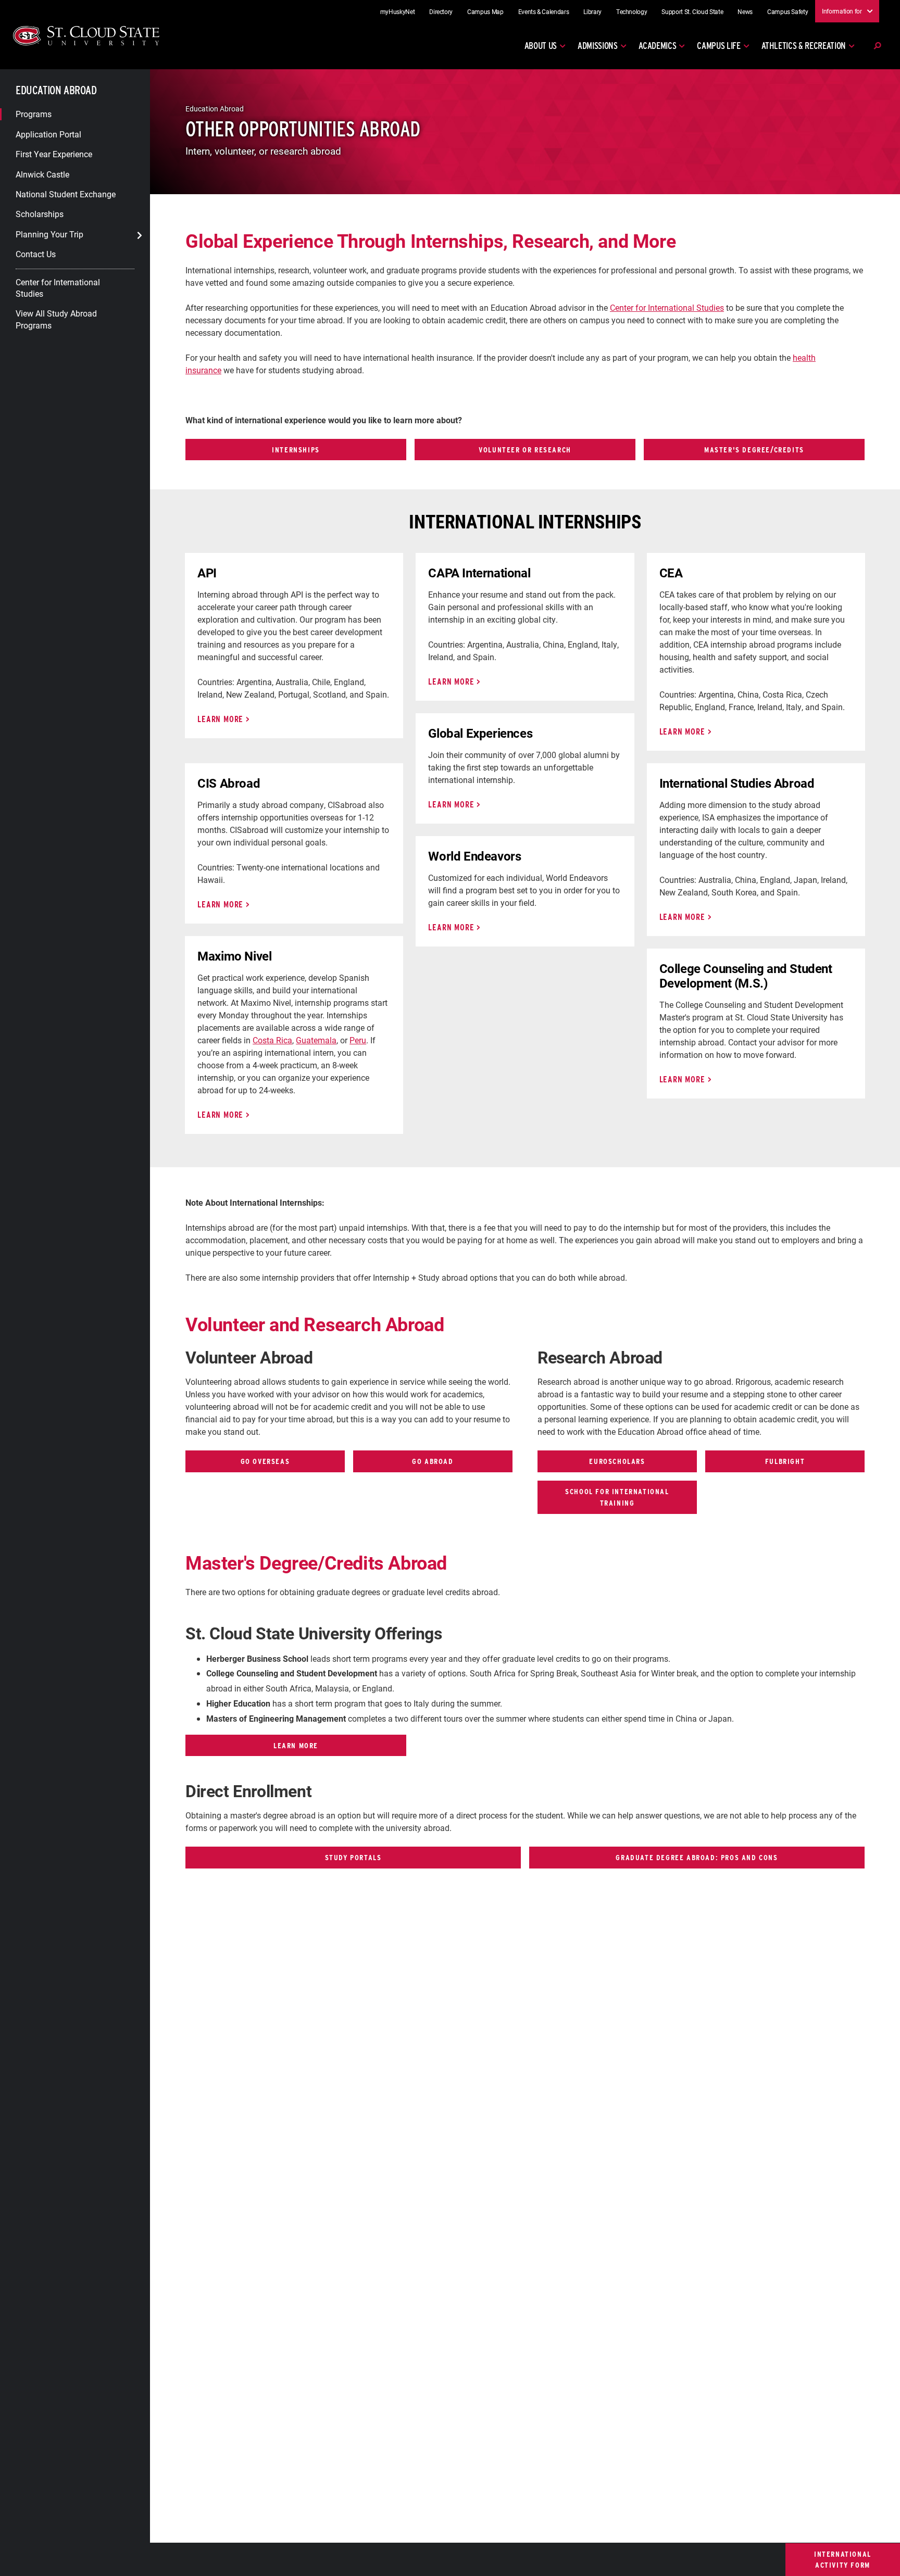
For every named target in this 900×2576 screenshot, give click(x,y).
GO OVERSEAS (265, 1461)
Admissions (598, 46)
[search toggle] (877, 46)
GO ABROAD (433, 1461)
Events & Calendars (544, 11)
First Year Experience (54, 154)
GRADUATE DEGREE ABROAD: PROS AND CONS (697, 1857)
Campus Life (718, 46)
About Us (541, 46)
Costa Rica (272, 1040)
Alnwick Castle (42, 174)
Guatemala (316, 1040)
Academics (658, 46)
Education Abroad (56, 90)
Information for (842, 11)
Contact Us (36, 254)
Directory (441, 11)
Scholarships (40, 214)
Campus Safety (787, 11)
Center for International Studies (58, 287)
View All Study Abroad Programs (56, 319)
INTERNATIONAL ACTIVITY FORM (843, 2560)
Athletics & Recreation (804, 46)
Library (592, 11)
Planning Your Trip (49, 233)
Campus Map (485, 11)
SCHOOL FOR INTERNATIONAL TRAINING (617, 1497)
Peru (358, 1040)
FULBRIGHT (785, 1461)
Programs (34, 114)
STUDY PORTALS (353, 1857)
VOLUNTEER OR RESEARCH (525, 450)
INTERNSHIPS (296, 450)
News (745, 11)
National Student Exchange (66, 194)
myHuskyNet (398, 11)
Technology (632, 11)
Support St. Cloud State (692, 11)
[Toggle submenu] (140, 235)
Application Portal (48, 134)
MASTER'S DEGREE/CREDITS (754, 450)
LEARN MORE (220, 719)
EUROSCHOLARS (617, 1461)
